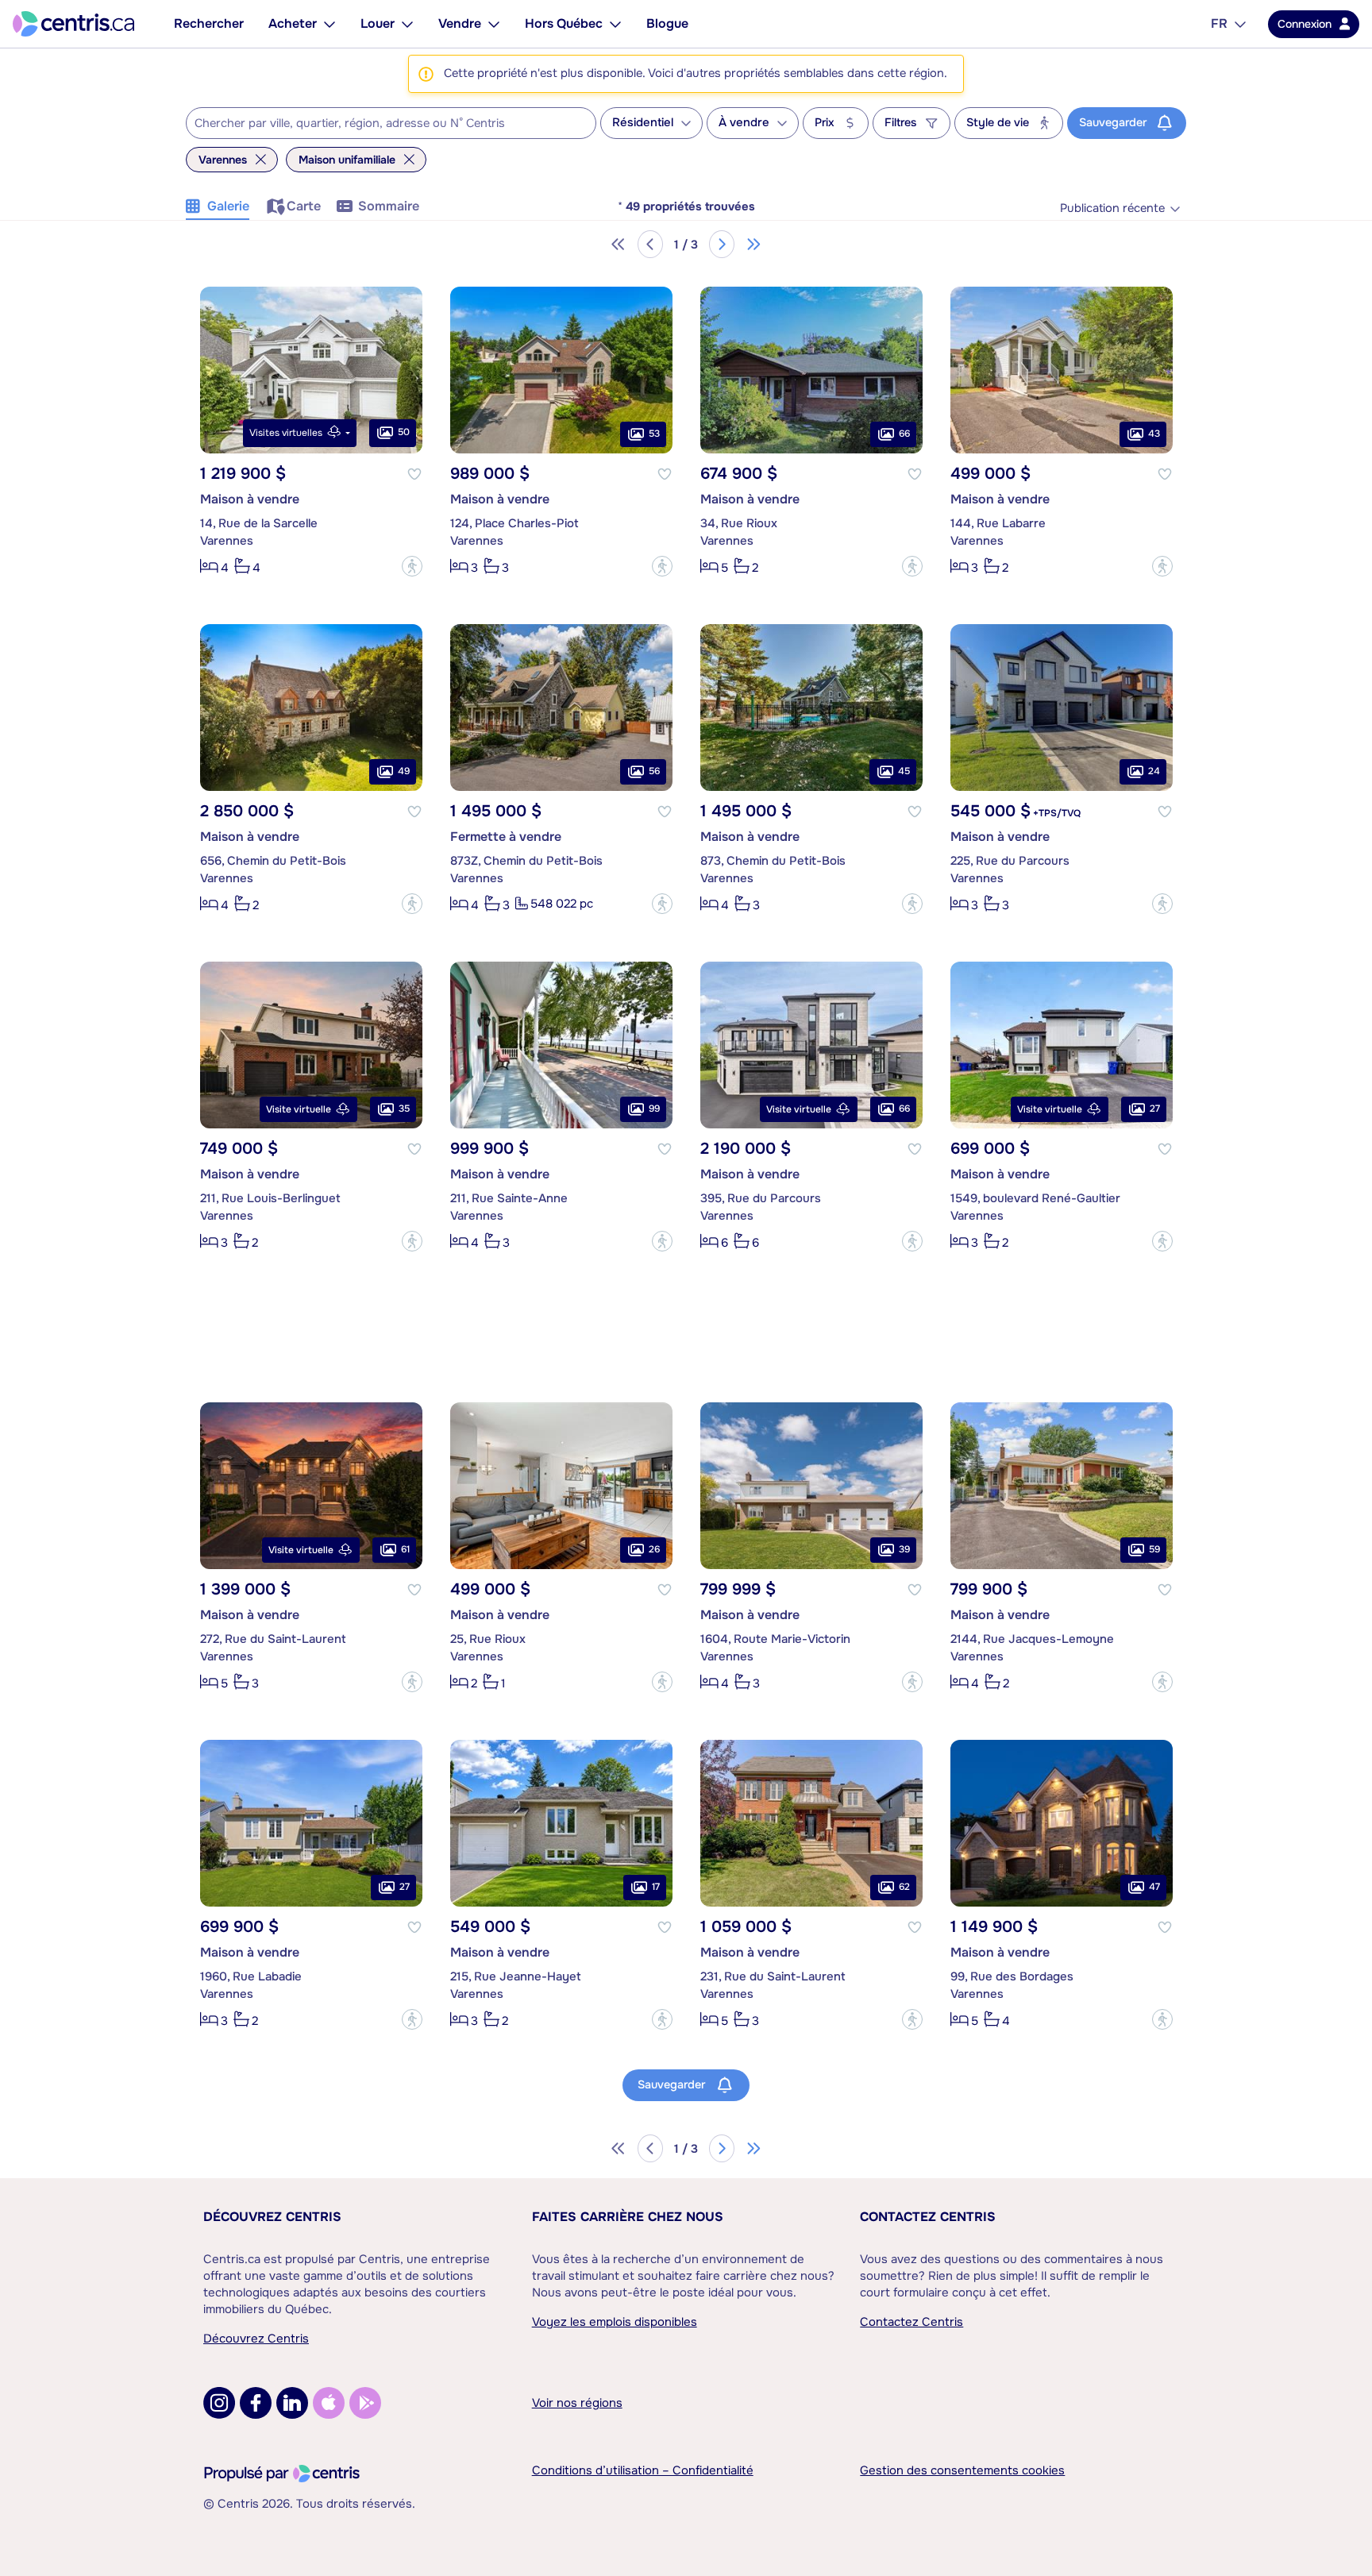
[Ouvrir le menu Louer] (407, 24)
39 (904, 1549)
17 (656, 1887)
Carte (304, 206)
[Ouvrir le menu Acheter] (330, 24)
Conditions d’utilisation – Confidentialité (643, 2470)
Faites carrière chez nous (628, 2217)
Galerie (228, 206)
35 (404, 1109)
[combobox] (391, 123)
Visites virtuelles (286, 433)
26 (654, 1549)
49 (404, 771)
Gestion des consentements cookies (962, 2470)
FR (1219, 23)
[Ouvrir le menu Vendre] (494, 24)
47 (1154, 1887)
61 (405, 1549)
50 (404, 432)
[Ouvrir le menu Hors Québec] (615, 24)
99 (654, 1109)
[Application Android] (365, 2403)
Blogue (667, 23)
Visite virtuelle (299, 1109)
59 (1154, 1549)
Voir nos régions (577, 2403)
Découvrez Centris (272, 2217)
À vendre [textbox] (744, 123)
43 (1154, 434)
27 (1155, 1109)
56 (654, 771)
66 (904, 434)
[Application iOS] (329, 2403)
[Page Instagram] (219, 2403)
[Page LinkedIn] (292, 2403)
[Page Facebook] (256, 2403)
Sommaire (389, 206)
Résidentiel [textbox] (643, 123)
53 (654, 434)
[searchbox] (381, 124)
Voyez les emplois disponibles (615, 2322)
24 (1154, 771)
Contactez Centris (928, 2217)
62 (904, 1887)
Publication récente (1112, 208)
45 (904, 771)
